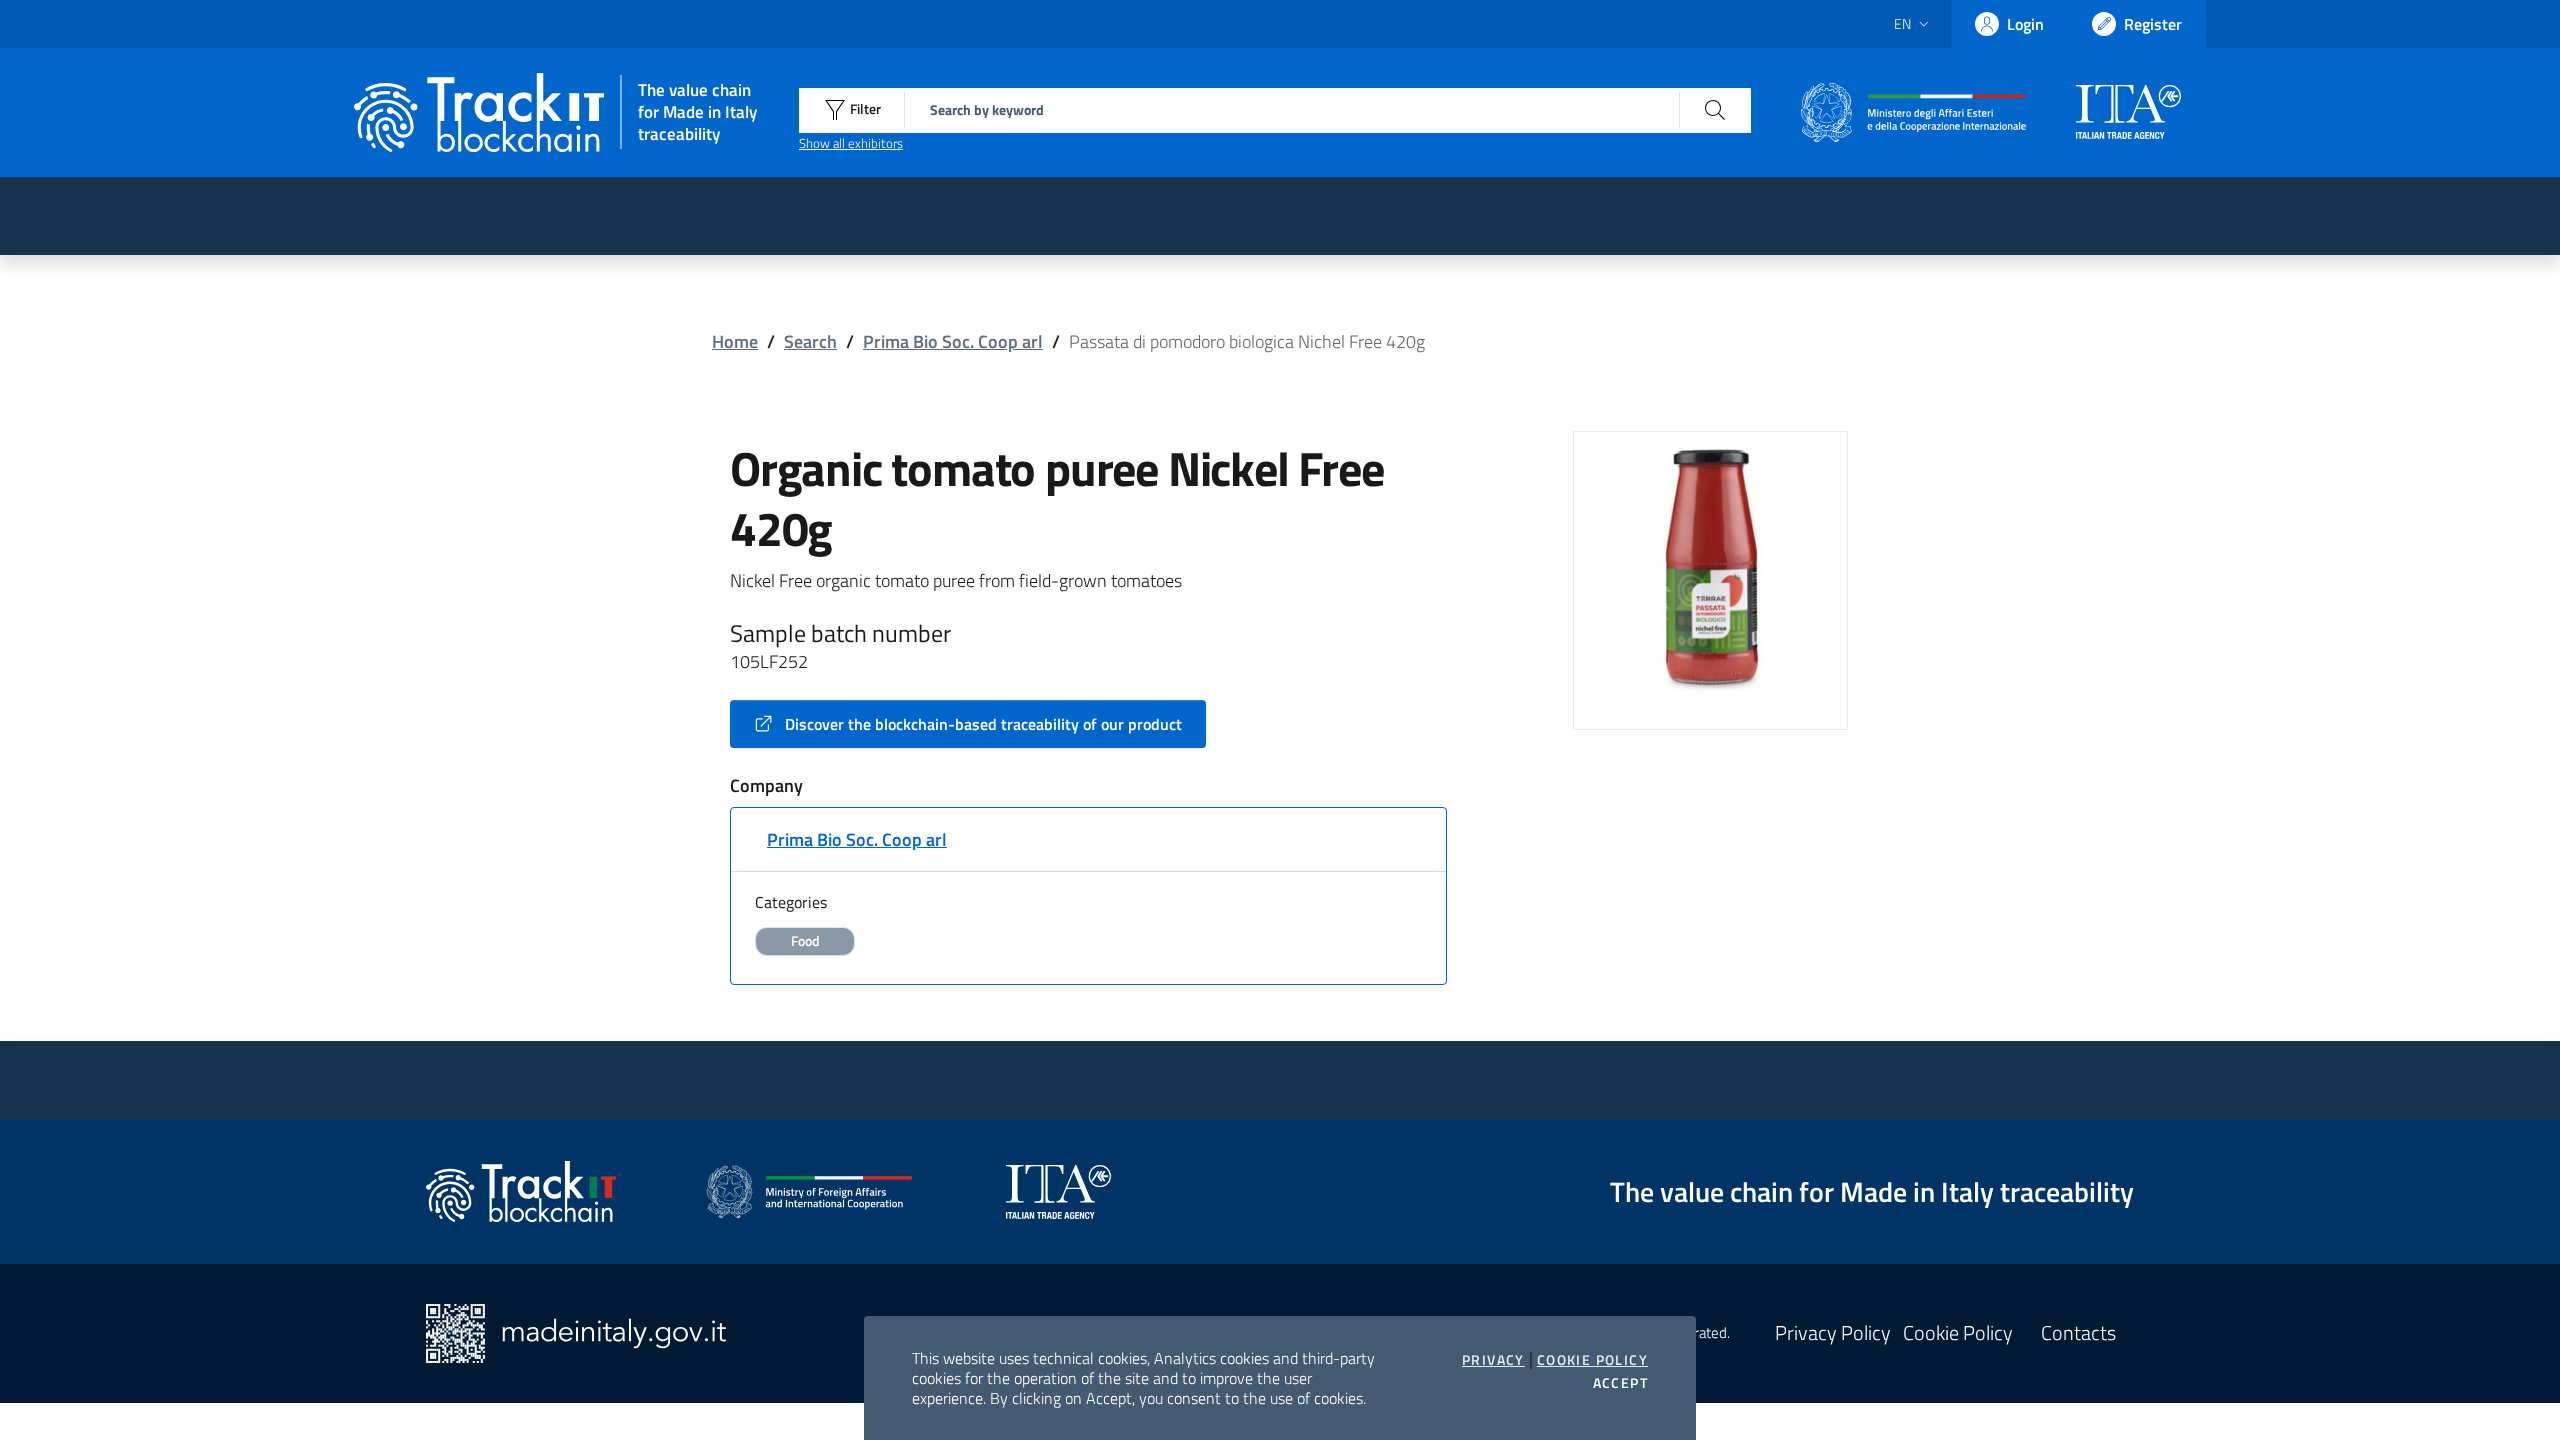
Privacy (1493, 1360)
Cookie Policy (1592, 1360)
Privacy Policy (1833, 1333)
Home (735, 341)
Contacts (2078, 1333)
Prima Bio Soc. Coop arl (953, 341)
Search (810, 341)
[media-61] (1710, 566)
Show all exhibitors (851, 143)
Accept (1620, 1383)
